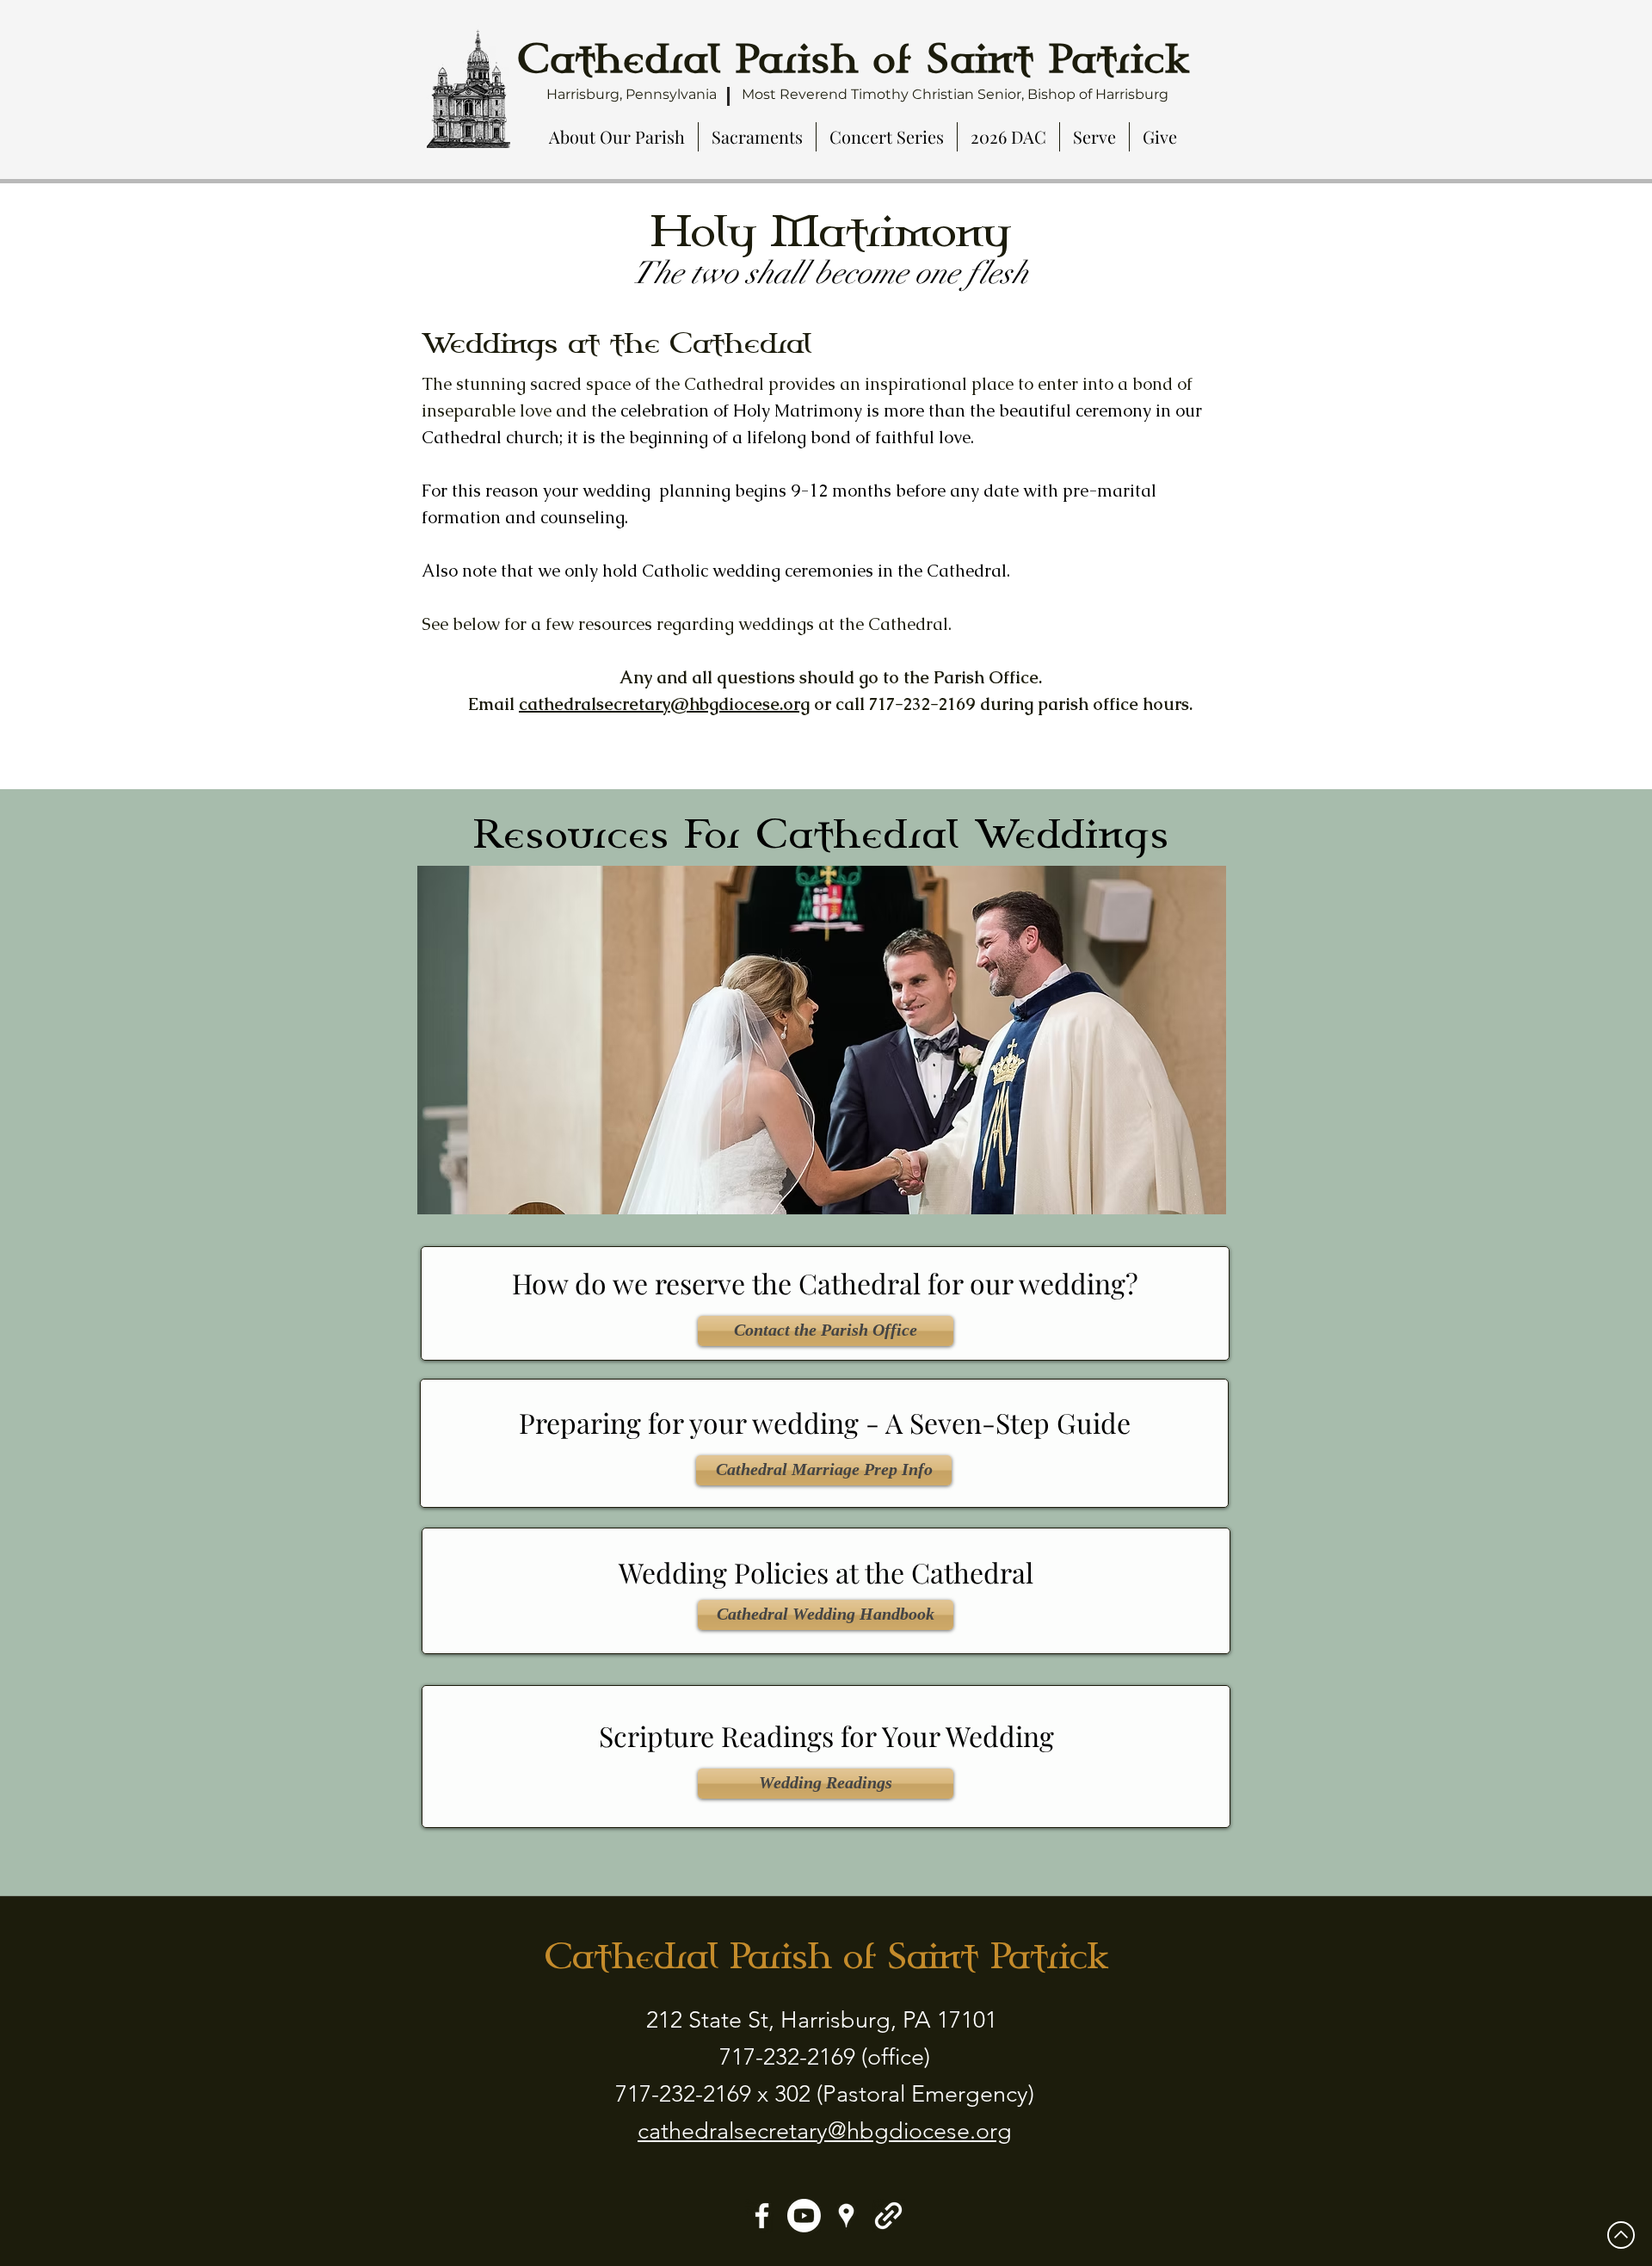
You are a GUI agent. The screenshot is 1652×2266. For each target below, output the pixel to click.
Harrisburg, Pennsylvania (632, 94)
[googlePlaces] (846, 2216)
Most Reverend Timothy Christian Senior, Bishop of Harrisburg (955, 94)
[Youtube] (804, 2216)
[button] (617, 137)
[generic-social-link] (888, 2216)
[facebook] (762, 2216)
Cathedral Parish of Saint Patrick (826, 1956)
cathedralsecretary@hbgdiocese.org (664, 704)
